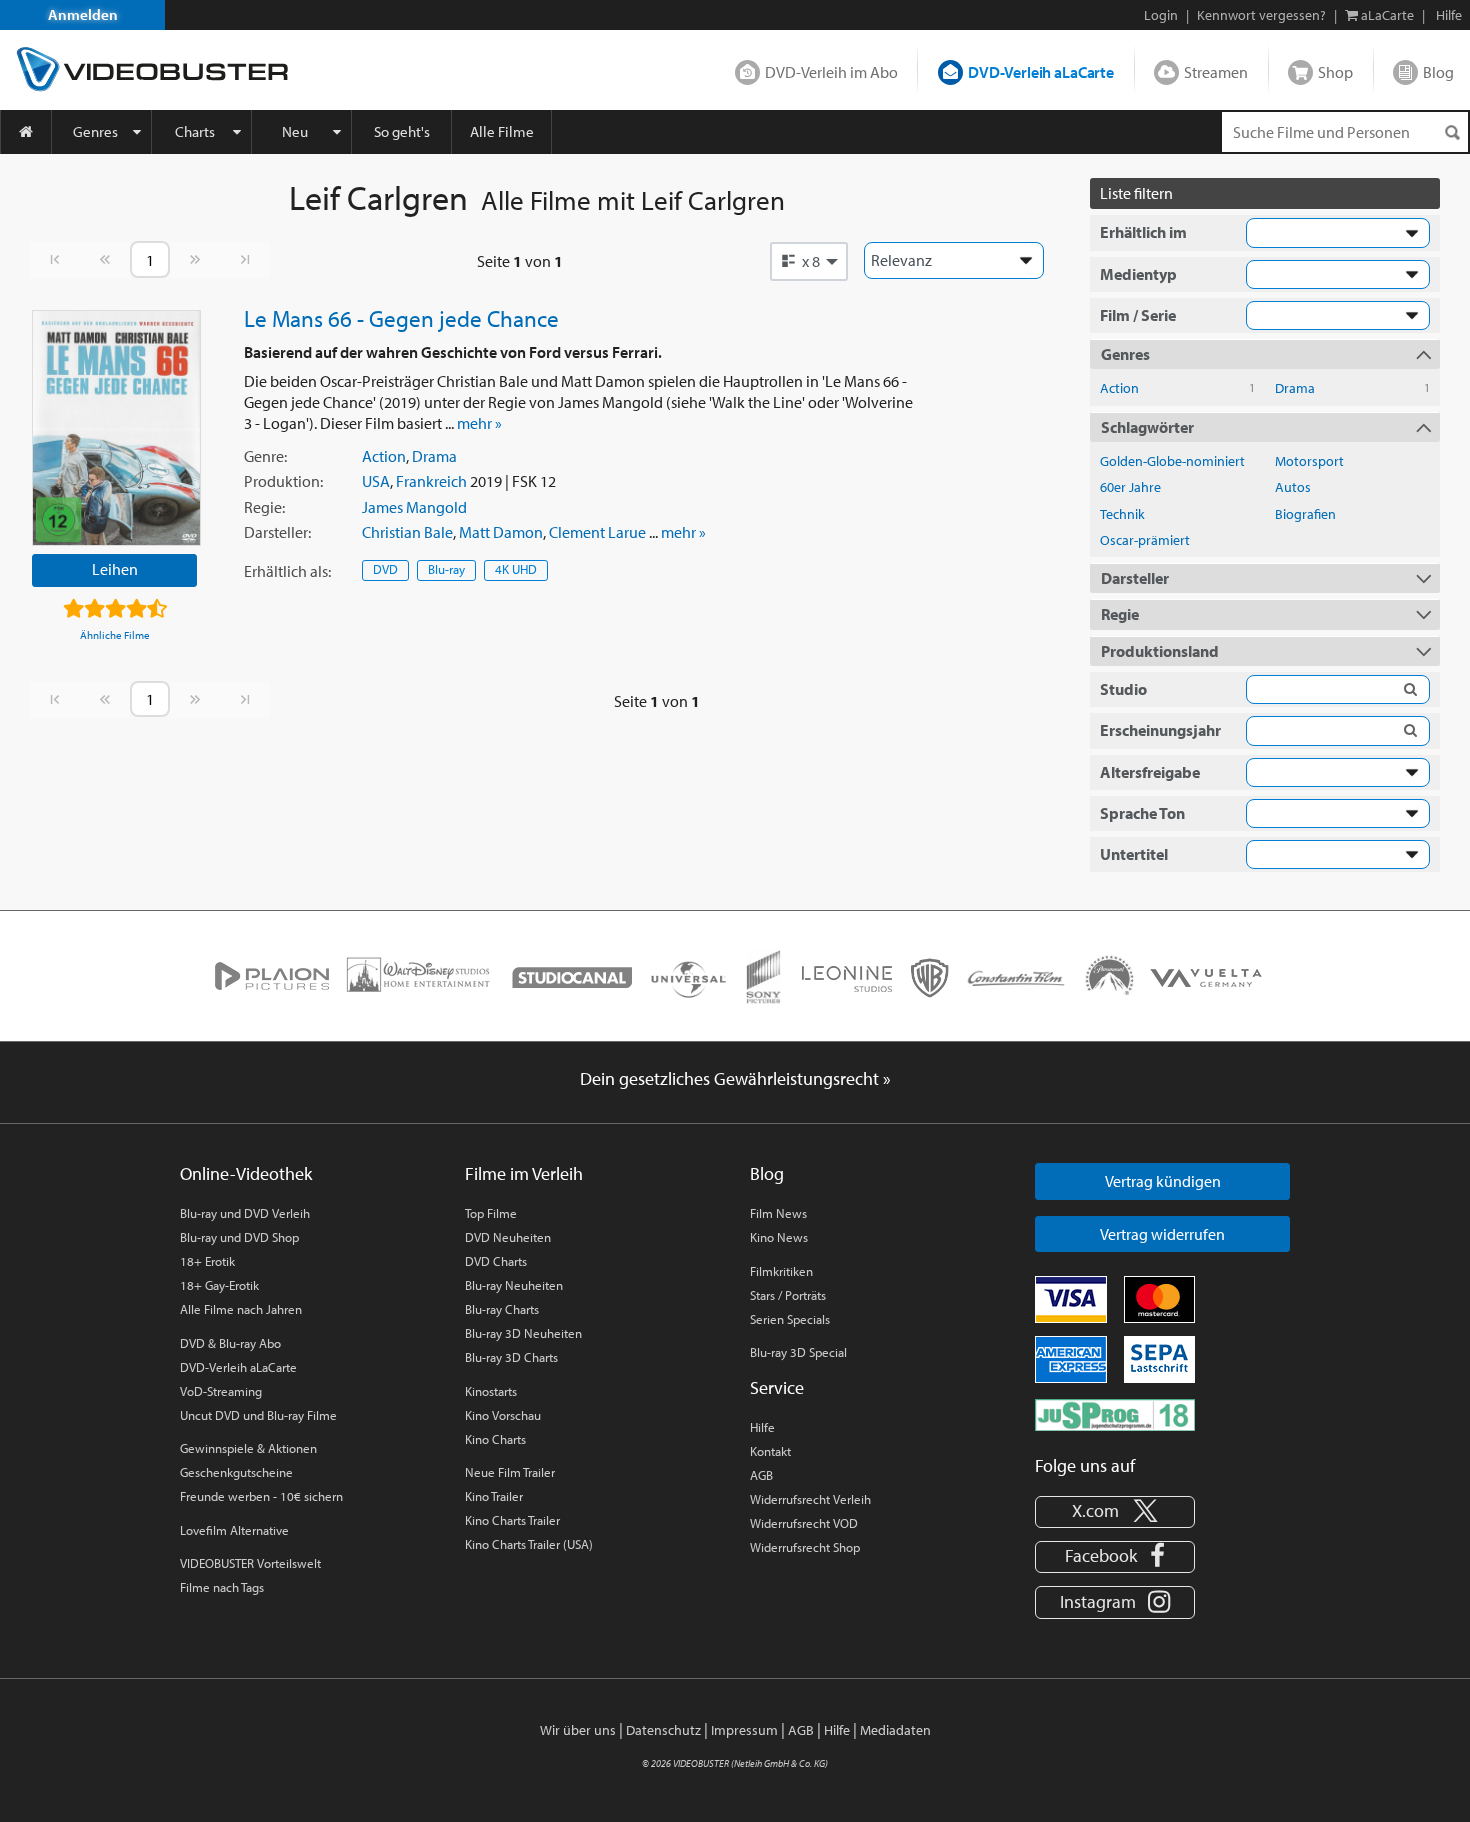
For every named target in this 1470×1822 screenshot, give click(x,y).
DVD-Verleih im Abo (831, 72)
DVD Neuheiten (508, 1237)
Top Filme (491, 1213)
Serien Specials (790, 1319)
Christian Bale (407, 532)
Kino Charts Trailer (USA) (529, 1544)
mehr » (479, 423)
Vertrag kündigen (1163, 1181)
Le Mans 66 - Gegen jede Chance (401, 318)
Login (1161, 15)
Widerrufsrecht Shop (805, 1547)
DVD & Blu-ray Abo (230, 1343)
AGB (761, 1475)
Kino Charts (495, 1439)
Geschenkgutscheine (236, 1472)
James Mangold (414, 507)
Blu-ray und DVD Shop (239, 1237)
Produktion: (283, 481)
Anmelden (83, 14)
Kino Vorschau (503, 1415)
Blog (1438, 72)
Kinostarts (491, 1391)
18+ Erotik (207, 1261)
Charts (195, 131)
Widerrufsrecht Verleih (810, 1499)
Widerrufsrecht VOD (804, 1523)
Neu (295, 131)
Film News (778, 1213)
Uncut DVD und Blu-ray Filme (258, 1415)
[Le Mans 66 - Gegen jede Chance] (116, 428)
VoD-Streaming (221, 1391)
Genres (95, 131)
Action (384, 456)
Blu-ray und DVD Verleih (245, 1213)
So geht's (402, 131)
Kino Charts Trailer (512, 1520)
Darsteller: (277, 532)
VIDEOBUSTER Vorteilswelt (250, 1563)
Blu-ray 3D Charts (511, 1357)
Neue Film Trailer (510, 1472)
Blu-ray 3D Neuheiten (523, 1333)
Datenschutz (663, 1730)
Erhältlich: (287, 571)
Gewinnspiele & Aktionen (248, 1448)
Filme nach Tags (222, 1587)
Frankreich (431, 481)
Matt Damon (501, 532)
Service (777, 1387)
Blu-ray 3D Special (798, 1352)
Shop (1335, 72)
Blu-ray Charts (502, 1309)
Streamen (1216, 72)
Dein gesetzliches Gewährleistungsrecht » (735, 1078)
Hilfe (762, 1427)
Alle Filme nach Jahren (241, 1309)
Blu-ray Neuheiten (514, 1285)
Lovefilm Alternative (234, 1530)
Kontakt (770, 1451)
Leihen (115, 569)
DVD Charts (496, 1261)
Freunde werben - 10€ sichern (261, 1496)
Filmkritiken (781, 1271)
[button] (809, 261)
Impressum (744, 1730)
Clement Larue (597, 532)
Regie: (264, 507)
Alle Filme (502, 131)
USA (376, 481)
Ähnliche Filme (115, 635)
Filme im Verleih (524, 1173)
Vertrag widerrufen (1162, 1234)
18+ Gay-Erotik (219, 1285)
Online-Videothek (246, 1173)
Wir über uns (578, 1730)
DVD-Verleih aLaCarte (1041, 72)
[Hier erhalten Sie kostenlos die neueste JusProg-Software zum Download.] (1115, 1413)
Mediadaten (895, 1730)
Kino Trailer (494, 1496)
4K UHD (516, 569)
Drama (434, 456)
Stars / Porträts (788, 1295)
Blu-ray (446, 569)
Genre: (265, 456)
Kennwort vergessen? (1261, 15)
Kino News (779, 1237)
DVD (385, 569)
